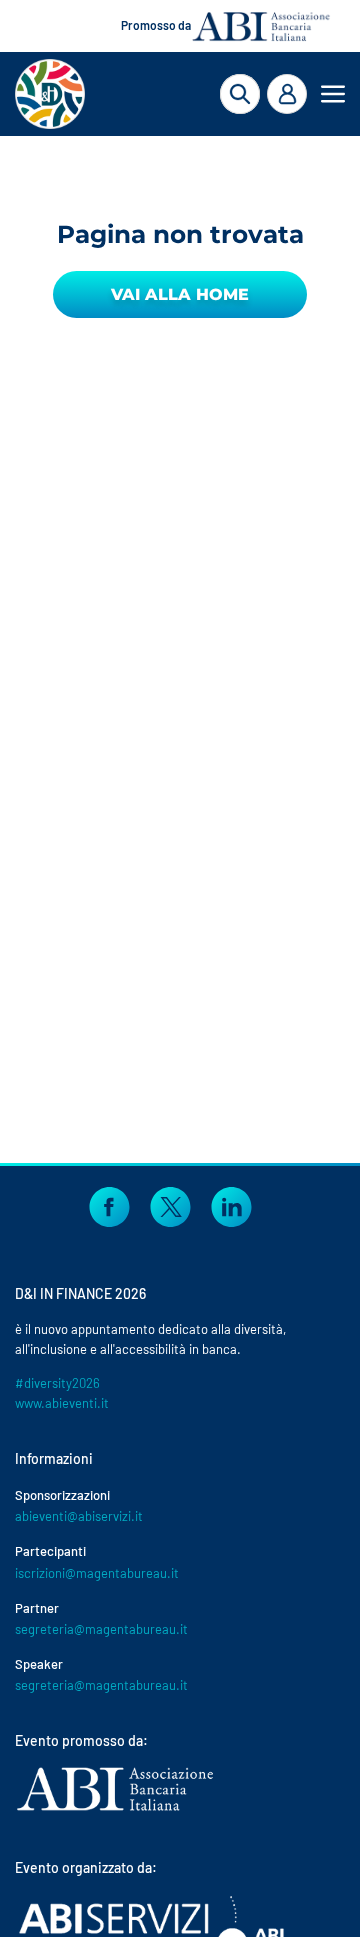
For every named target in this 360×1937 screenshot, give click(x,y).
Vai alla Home (180, 294)
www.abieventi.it (62, 1403)
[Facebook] (109, 1204)
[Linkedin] (231, 1204)
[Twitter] (170, 1204)
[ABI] (115, 1809)
